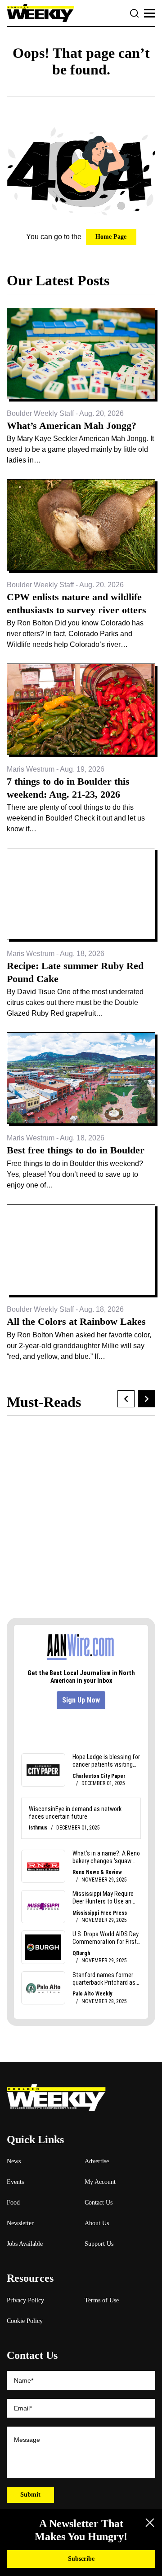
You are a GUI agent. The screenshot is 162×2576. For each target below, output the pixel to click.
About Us (97, 2223)
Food (13, 2203)
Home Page (111, 237)
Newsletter (20, 2223)
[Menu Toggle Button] (150, 13)
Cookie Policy (25, 2321)
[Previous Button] (126, 1399)
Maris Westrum (31, 769)
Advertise (97, 2161)
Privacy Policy (25, 2300)
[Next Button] (147, 1399)
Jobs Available (25, 2244)
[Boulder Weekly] (40, 13)
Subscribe (81, 2559)
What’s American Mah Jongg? (72, 426)
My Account (100, 2182)
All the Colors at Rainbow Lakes (76, 1321)
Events (15, 2182)
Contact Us (99, 2203)
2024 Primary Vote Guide (81, 1541)
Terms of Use (102, 2300)
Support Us (99, 2244)
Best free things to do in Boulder (76, 1150)
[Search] (135, 13)
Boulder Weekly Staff (40, 413)
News (14, 2161)
